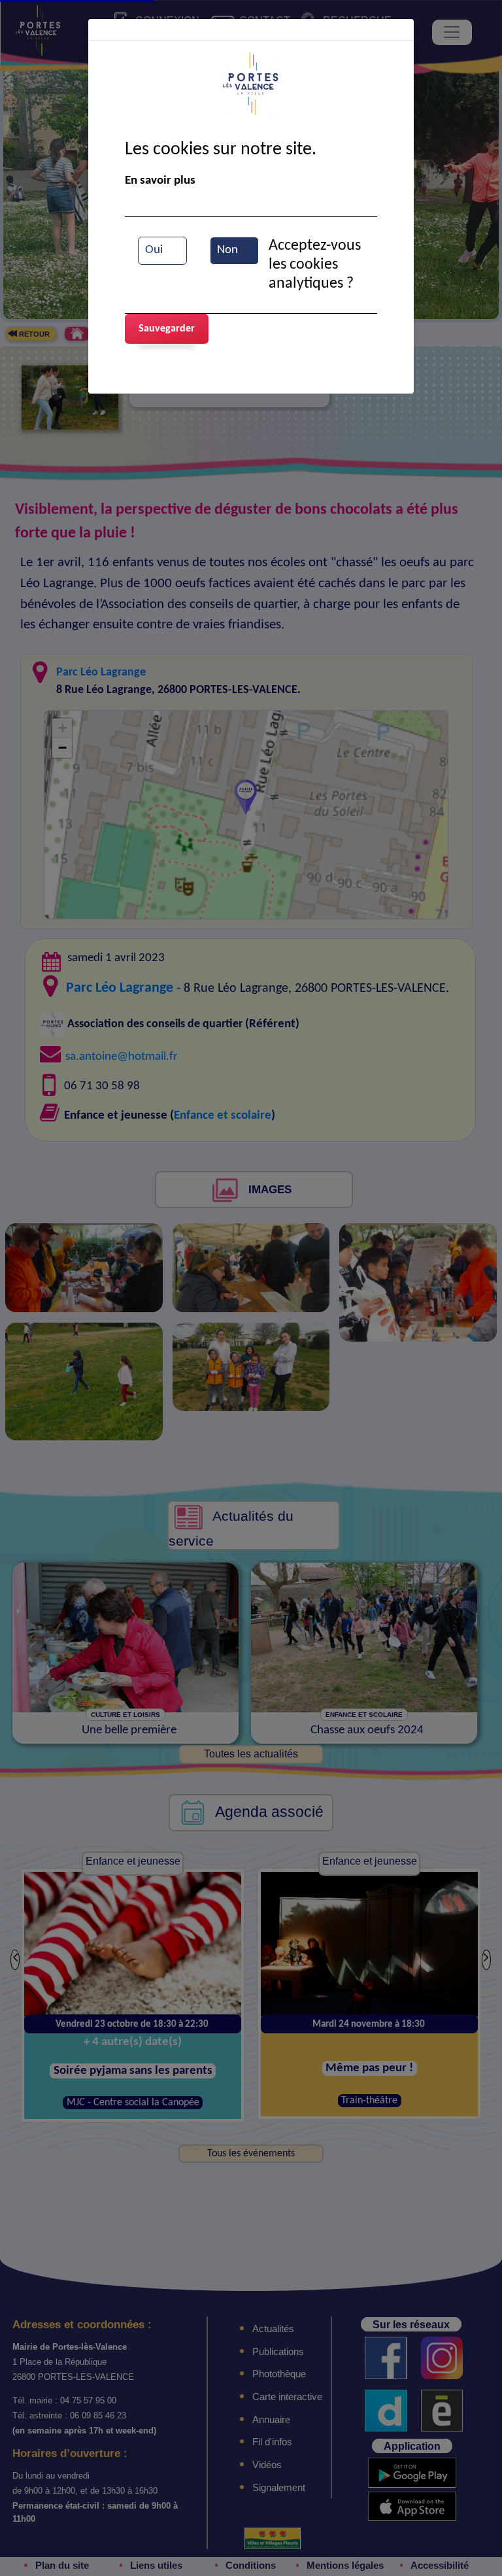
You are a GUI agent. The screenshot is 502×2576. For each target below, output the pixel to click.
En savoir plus (160, 181)
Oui (154, 250)
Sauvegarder (167, 329)
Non (227, 250)
